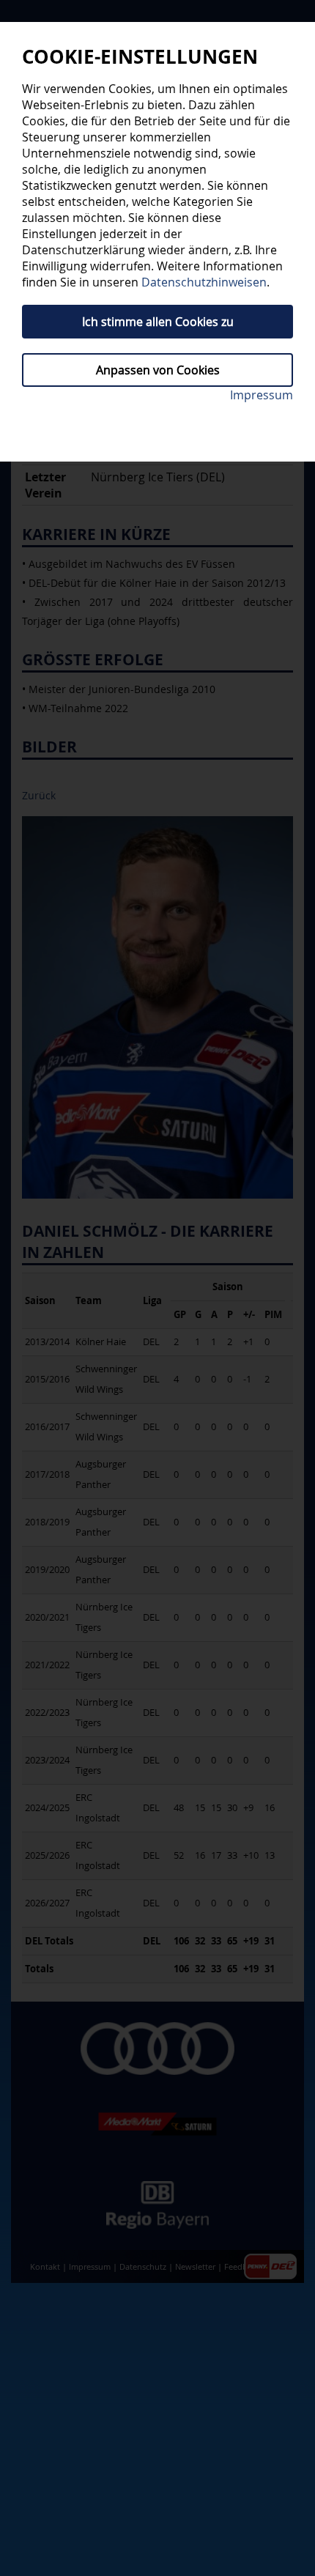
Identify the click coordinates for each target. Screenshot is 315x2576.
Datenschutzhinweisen (204, 282)
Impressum (262, 395)
